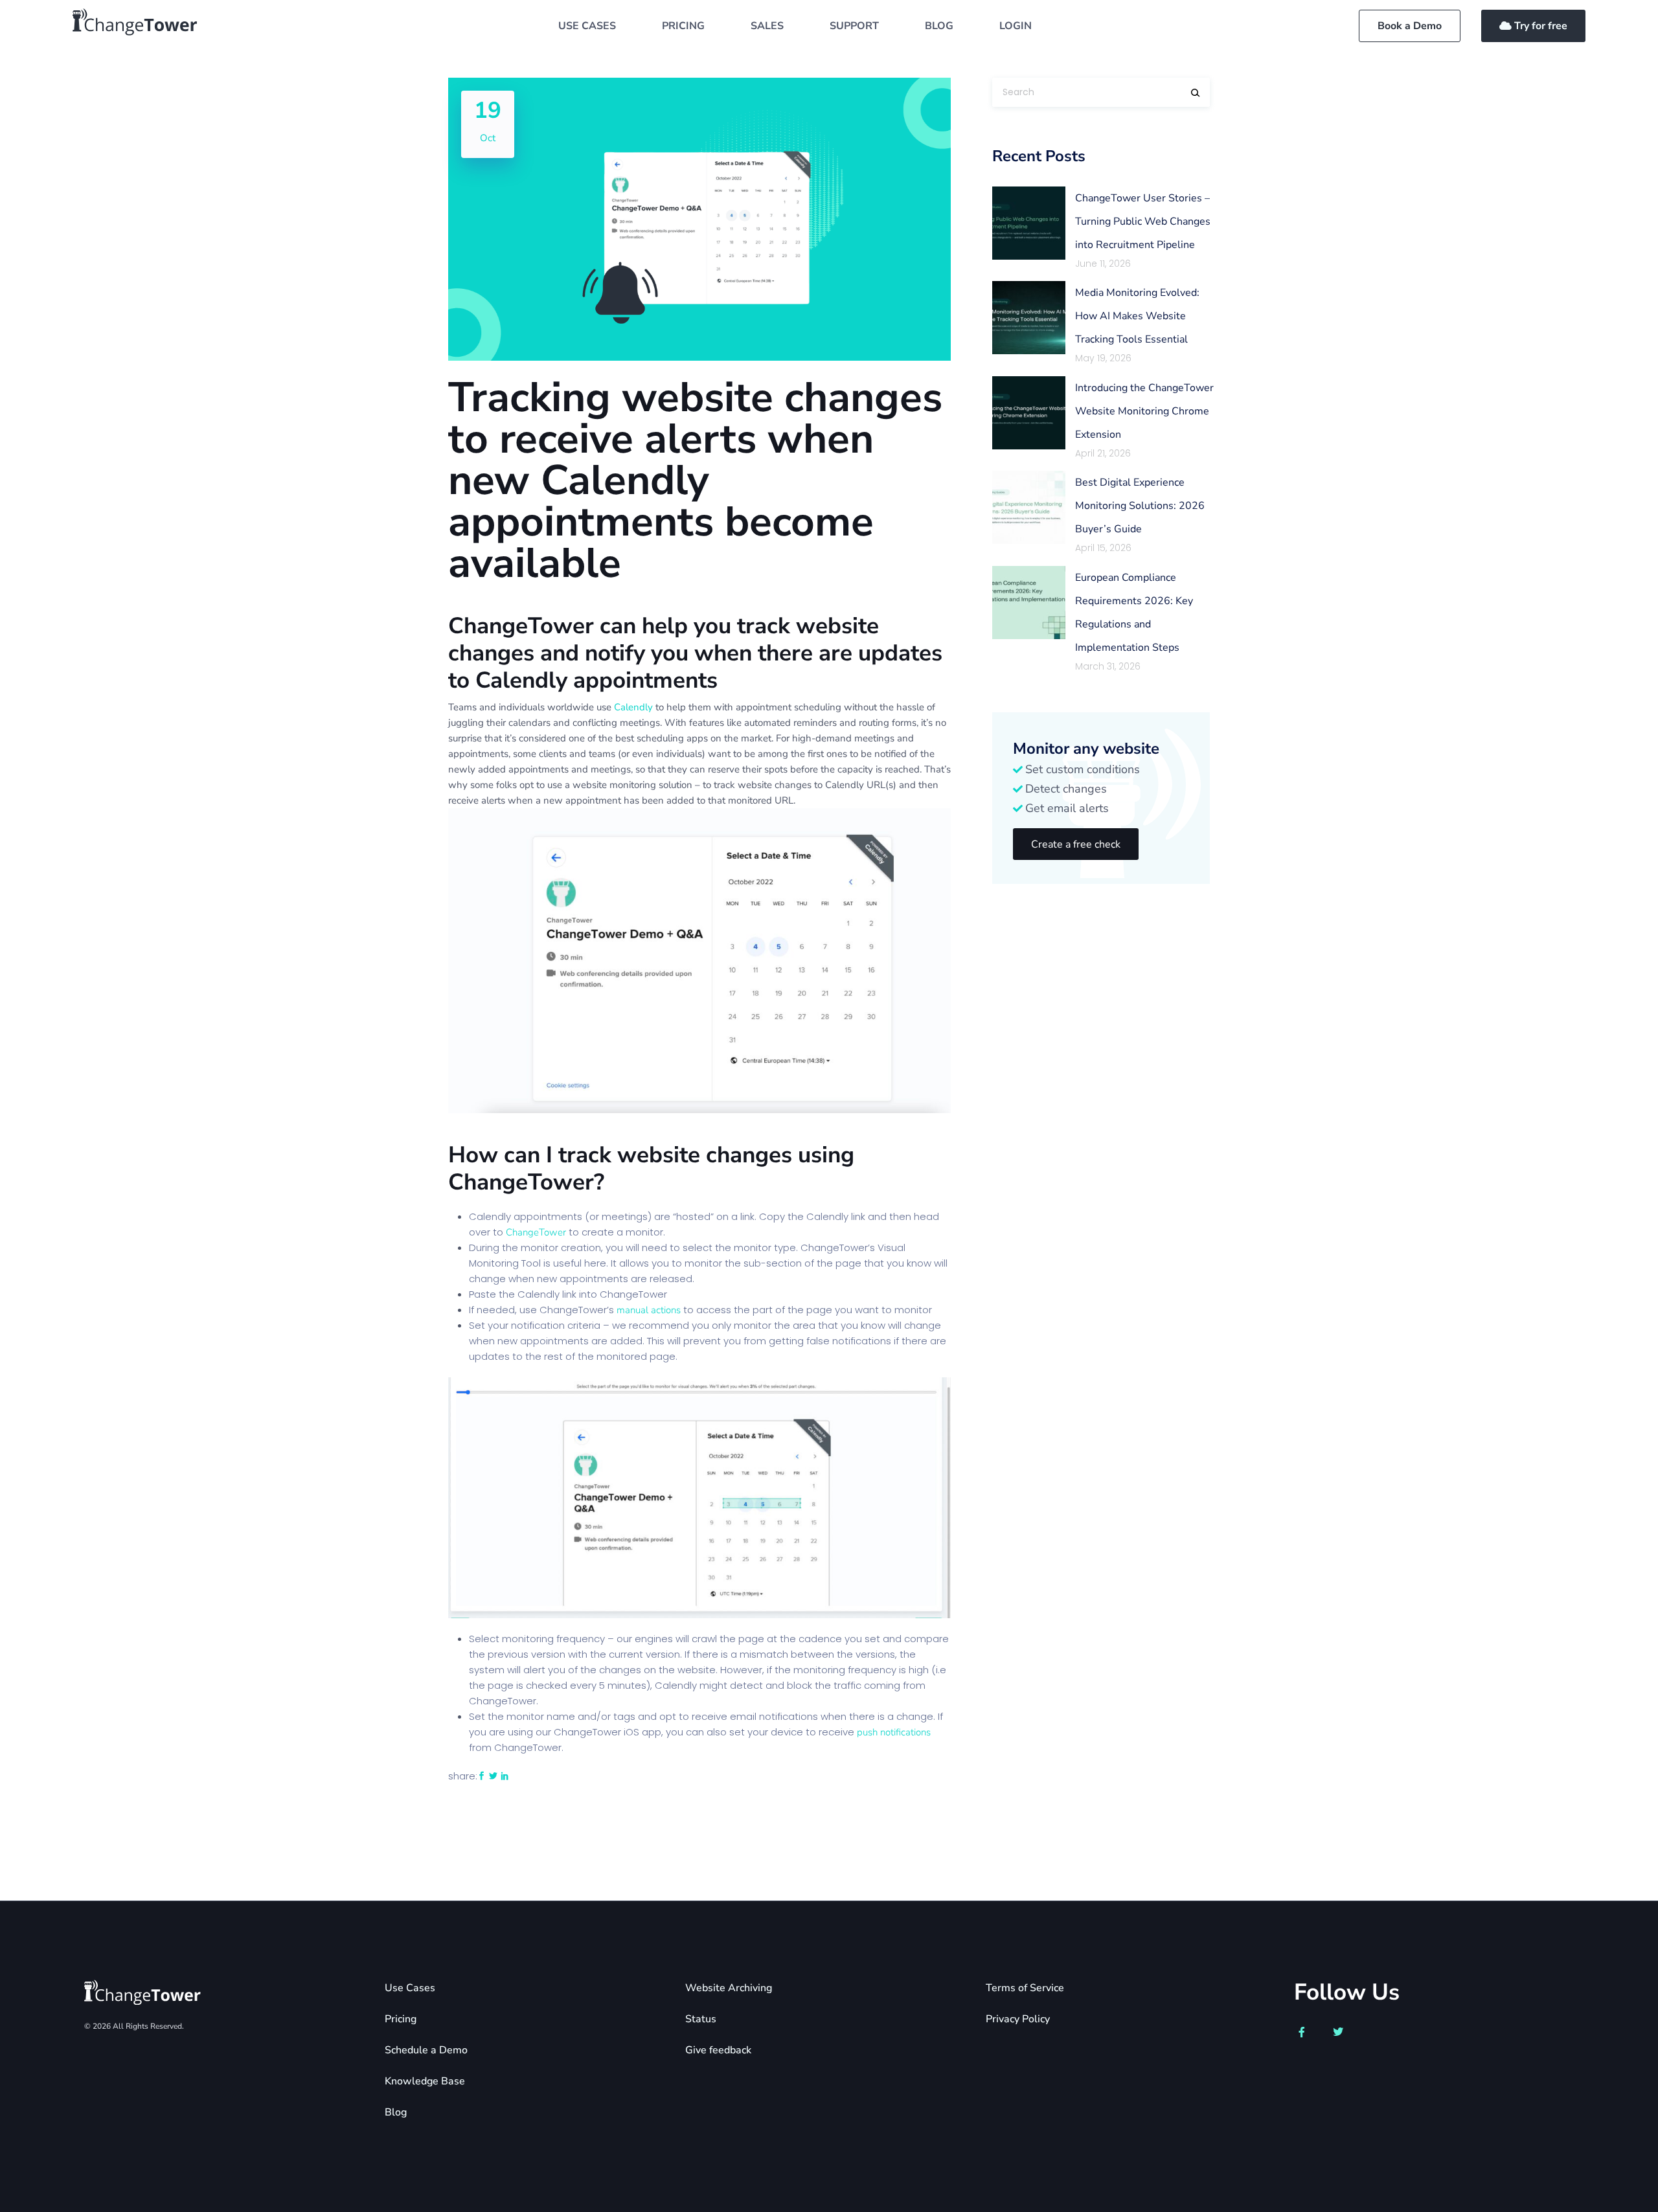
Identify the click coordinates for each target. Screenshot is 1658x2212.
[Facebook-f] (1302, 2032)
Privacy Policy (1018, 2019)
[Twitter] (1338, 2032)
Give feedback (718, 2050)
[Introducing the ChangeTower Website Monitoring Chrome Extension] (1029, 413)
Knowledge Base (425, 2081)
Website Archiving (729, 1988)
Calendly (633, 707)
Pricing (401, 2019)
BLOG (939, 26)
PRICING (683, 26)
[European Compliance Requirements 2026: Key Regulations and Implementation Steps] (1029, 603)
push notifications (894, 1732)
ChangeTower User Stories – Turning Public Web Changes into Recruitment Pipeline (1143, 221)
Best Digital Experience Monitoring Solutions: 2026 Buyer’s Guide (1140, 506)
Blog (396, 2112)
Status (701, 2019)
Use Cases (410, 1988)
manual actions (649, 1310)
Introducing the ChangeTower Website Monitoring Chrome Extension (1144, 411)
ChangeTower (536, 1232)
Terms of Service (1025, 1988)
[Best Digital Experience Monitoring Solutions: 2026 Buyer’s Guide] (1029, 507)
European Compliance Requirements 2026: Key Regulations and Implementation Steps (1134, 613)
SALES (767, 26)
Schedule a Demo (426, 2050)
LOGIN (1016, 26)
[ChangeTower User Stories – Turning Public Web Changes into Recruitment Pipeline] (1029, 223)
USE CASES (587, 26)
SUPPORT (854, 26)
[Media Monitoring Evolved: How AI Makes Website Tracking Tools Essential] (1029, 318)
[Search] (1196, 93)
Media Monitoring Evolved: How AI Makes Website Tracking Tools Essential (1137, 316)
